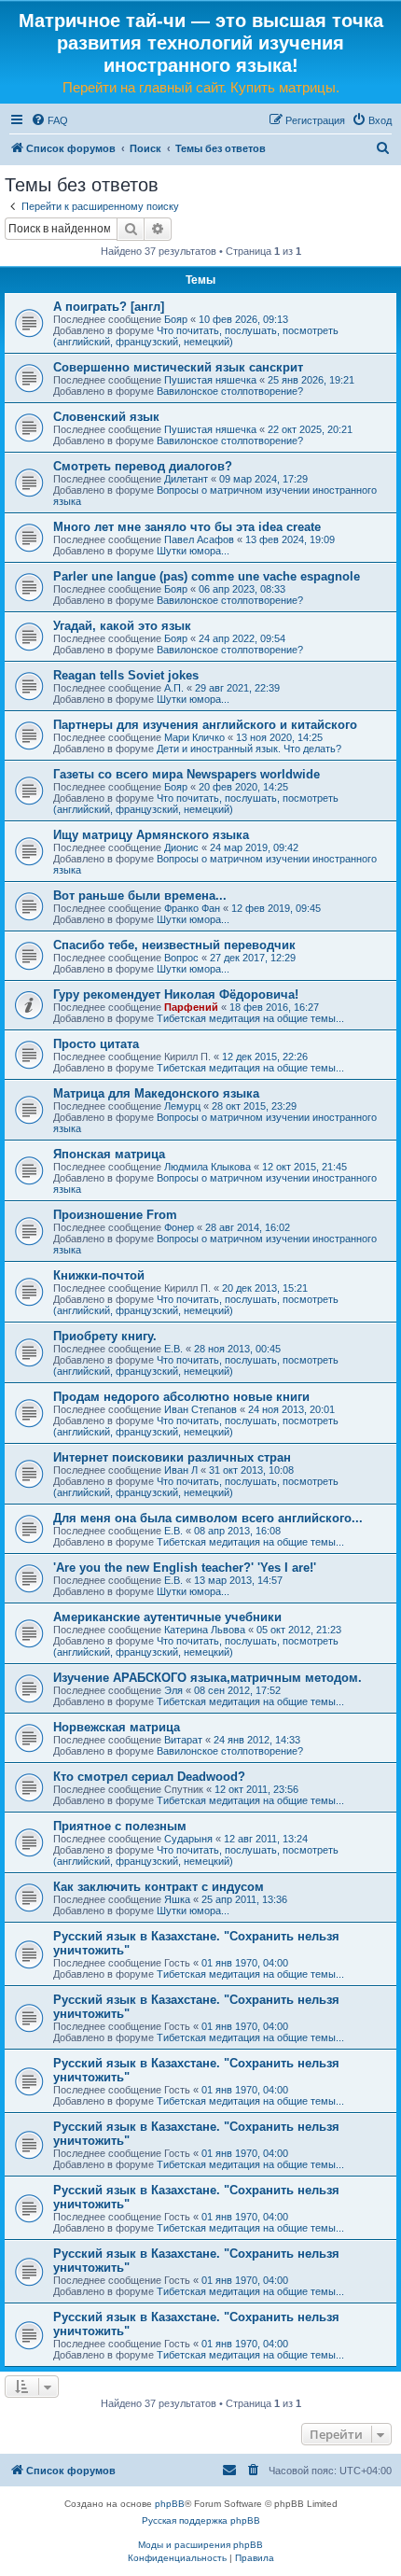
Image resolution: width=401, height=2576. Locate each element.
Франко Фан (192, 908)
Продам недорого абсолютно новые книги (181, 1397)
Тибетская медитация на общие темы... (250, 1018)
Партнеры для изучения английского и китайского (205, 725)
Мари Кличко (194, 737)
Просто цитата (96, 1044)
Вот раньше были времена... (140, 896)
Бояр (176, 319)
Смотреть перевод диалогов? (143, 466)
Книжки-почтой (99, 1275)
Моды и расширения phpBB (200, 2545)
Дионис (181, 847)
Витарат (183, 1740)
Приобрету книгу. (105, 1336)
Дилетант (186, 479)
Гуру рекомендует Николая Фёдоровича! (176, 994)
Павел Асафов (199, 539)
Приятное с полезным (120, 1826)
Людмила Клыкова (207, 1167)
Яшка (177, 1899)
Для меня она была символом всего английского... (208, 1518)
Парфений (191, 1007)
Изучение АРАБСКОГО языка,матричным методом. (207, 1678)
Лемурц (182, 1106)
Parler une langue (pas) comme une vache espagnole (207, 576)
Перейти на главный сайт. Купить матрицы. (201, 87)
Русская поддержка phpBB (201, 2520)
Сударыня (188, 1839)
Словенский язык (106, 417)
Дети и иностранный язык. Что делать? (249, 749)
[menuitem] (49, 120)
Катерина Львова (205, 1630)
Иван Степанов (200, 1409)
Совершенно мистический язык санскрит (178, 367)
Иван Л (181, 1470)
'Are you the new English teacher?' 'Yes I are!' (185, 1568)
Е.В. (173, 1349)
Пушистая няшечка (210, 380)
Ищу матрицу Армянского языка (151, 835)
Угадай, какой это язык (122, 626)
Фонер (179, 1227)
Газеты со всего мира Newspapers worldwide (187, 774)
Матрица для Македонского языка (156, 1093)
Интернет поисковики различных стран (172, 1457)
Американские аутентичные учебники (167, 1617)
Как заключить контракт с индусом (159, 1887)
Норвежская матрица (117, 1727)
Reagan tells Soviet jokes (126, 675)
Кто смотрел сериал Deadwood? (149, 1777)
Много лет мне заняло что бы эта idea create (187, 527)
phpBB (170, 2504)
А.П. (174, 688)
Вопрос (181, 958)
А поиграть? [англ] (109, 307)
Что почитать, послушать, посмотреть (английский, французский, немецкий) (196, 336)
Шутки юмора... (193, 551)
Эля (173, 1690)
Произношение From (115, 1215)
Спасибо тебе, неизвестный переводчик (174, 945)
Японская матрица (109, 1154)
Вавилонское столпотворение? (230, 391)
